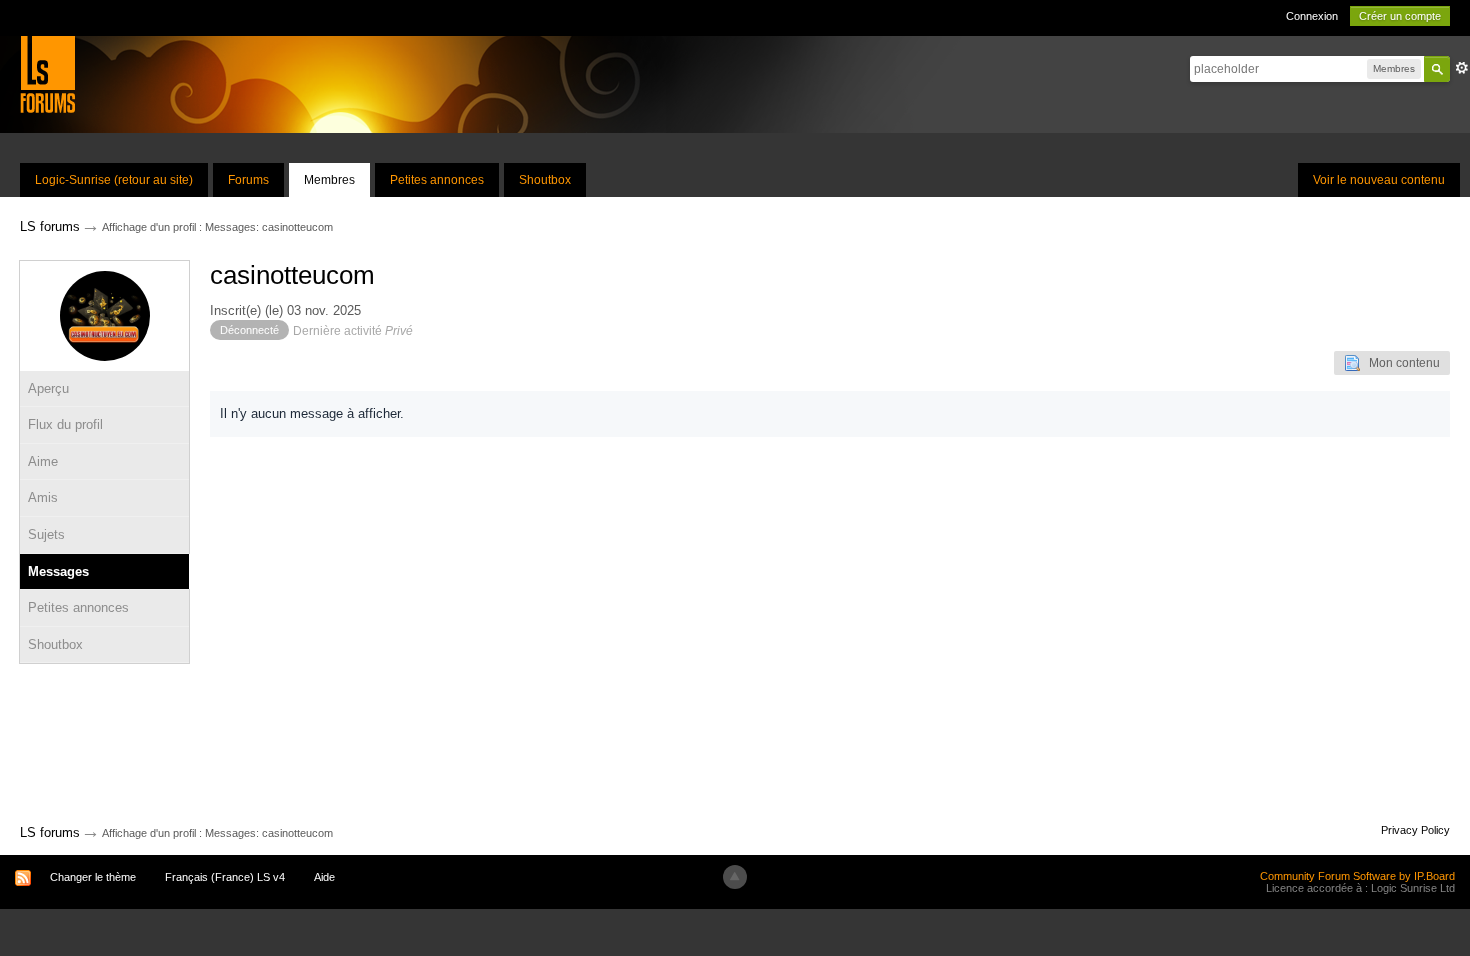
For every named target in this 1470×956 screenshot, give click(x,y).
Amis (43, 497)
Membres (329, 180)
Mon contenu (1400, 363)
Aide (324, 877)
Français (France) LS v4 (225, 877)
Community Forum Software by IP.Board (1357, 876)
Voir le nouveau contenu (1379, 180)
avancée (1462, 68)
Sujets (46, 534)
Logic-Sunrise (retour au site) (114, 180)
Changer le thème (93, 877)
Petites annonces (437, 180)
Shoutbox (545, 180)
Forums (248, 180)
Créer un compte (1400, 16)
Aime (43, 461)
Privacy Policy (1415, 830)
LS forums (50, 832)
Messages (58, 571)
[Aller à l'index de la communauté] (47, 73)
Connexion (1312, 16)
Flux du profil (65, 424)
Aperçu (48, 388)
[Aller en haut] (735, 877)
